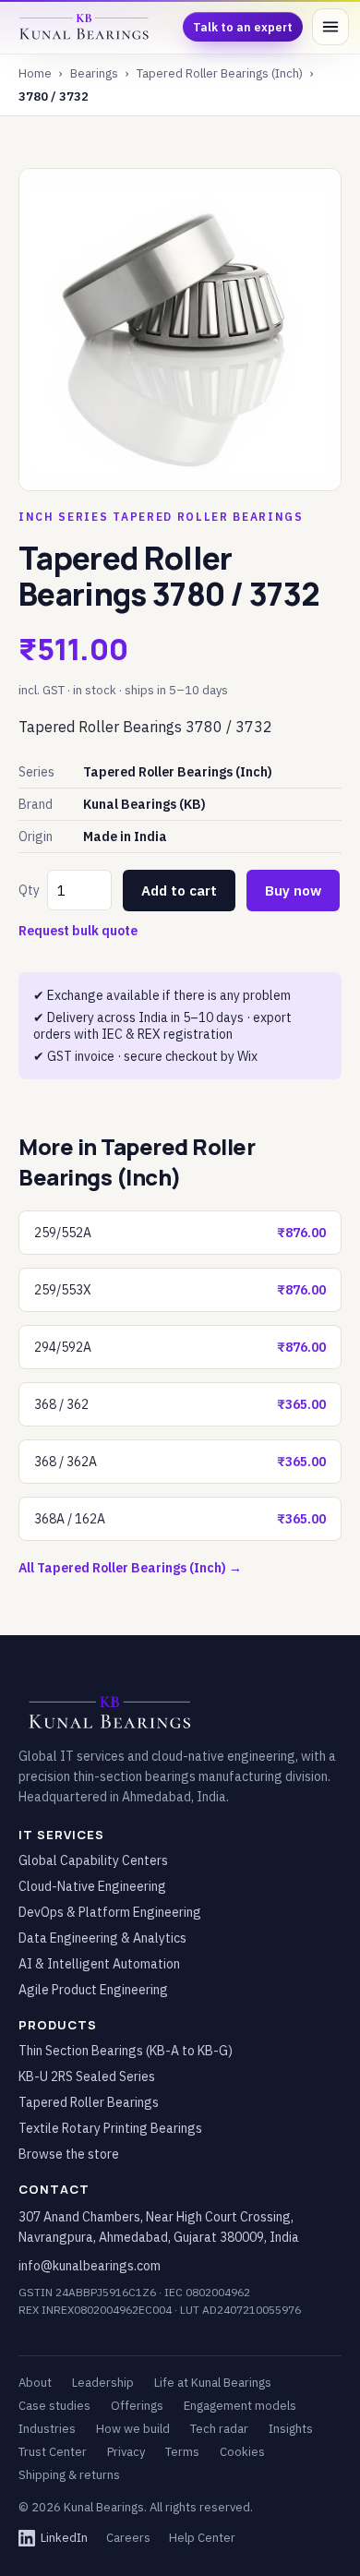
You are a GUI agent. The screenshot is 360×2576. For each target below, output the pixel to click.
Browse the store (69, 2154)
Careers (128, 2538)
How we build (133, 2429)
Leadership (103, 2383)
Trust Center (53, 2452)
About (35, 2383)
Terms (182, 2452)
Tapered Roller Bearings (89, 2102)
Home (35, 73)
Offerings (137, 2406)
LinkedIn (64, 2538)
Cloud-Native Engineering (92, 1886)
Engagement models (240, 2406)
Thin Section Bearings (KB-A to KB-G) (126, 2051)
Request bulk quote (78, 931)
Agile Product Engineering (93, 1990)
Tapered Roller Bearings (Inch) (220, 73)
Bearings (94, 73)
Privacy (126, 2452)
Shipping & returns (69, 2475)
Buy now (293, 891)
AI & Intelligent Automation (99, 1964)
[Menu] (330, 27)
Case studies (54, 2406)
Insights (291, 2429)
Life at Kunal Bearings (213, 2383)
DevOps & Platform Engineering (110, 1912)
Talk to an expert (243, 27)
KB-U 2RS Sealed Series (87, 2076)
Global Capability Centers (93, 1860)
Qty (29, 890)
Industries (47, 2429)
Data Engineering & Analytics (102, 1938)
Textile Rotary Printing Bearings (110, 2128)
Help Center (202, 2538)
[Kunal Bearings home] (84, 27)
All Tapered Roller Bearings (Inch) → (130, 1568)
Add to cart (179, 891)
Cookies (242, 2452)
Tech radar (219, 2429)
